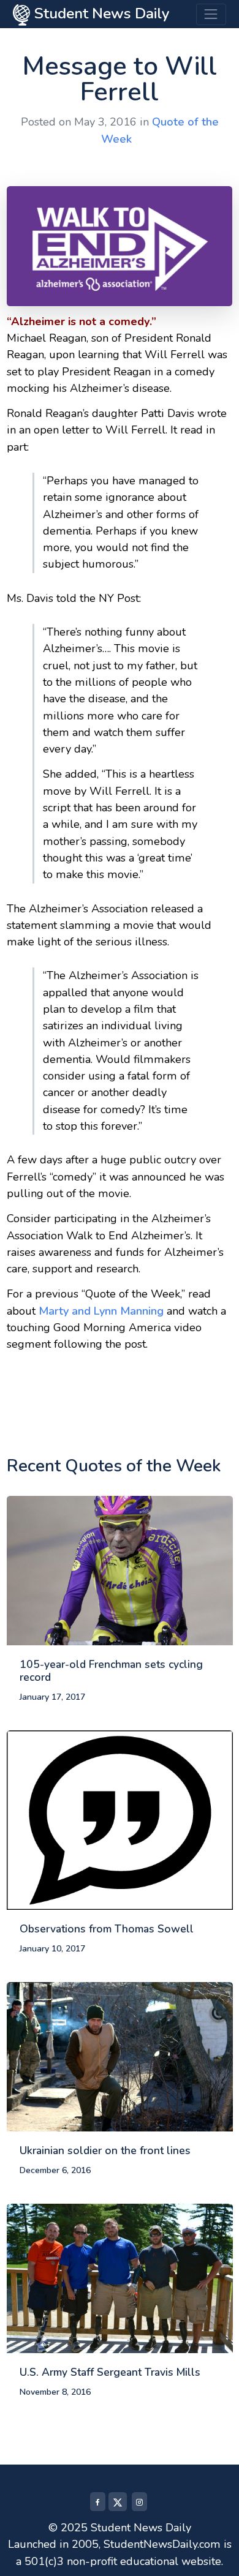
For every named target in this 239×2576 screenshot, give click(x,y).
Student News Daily (100, 13)
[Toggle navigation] (211, 14)
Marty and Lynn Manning (101, 1311)
